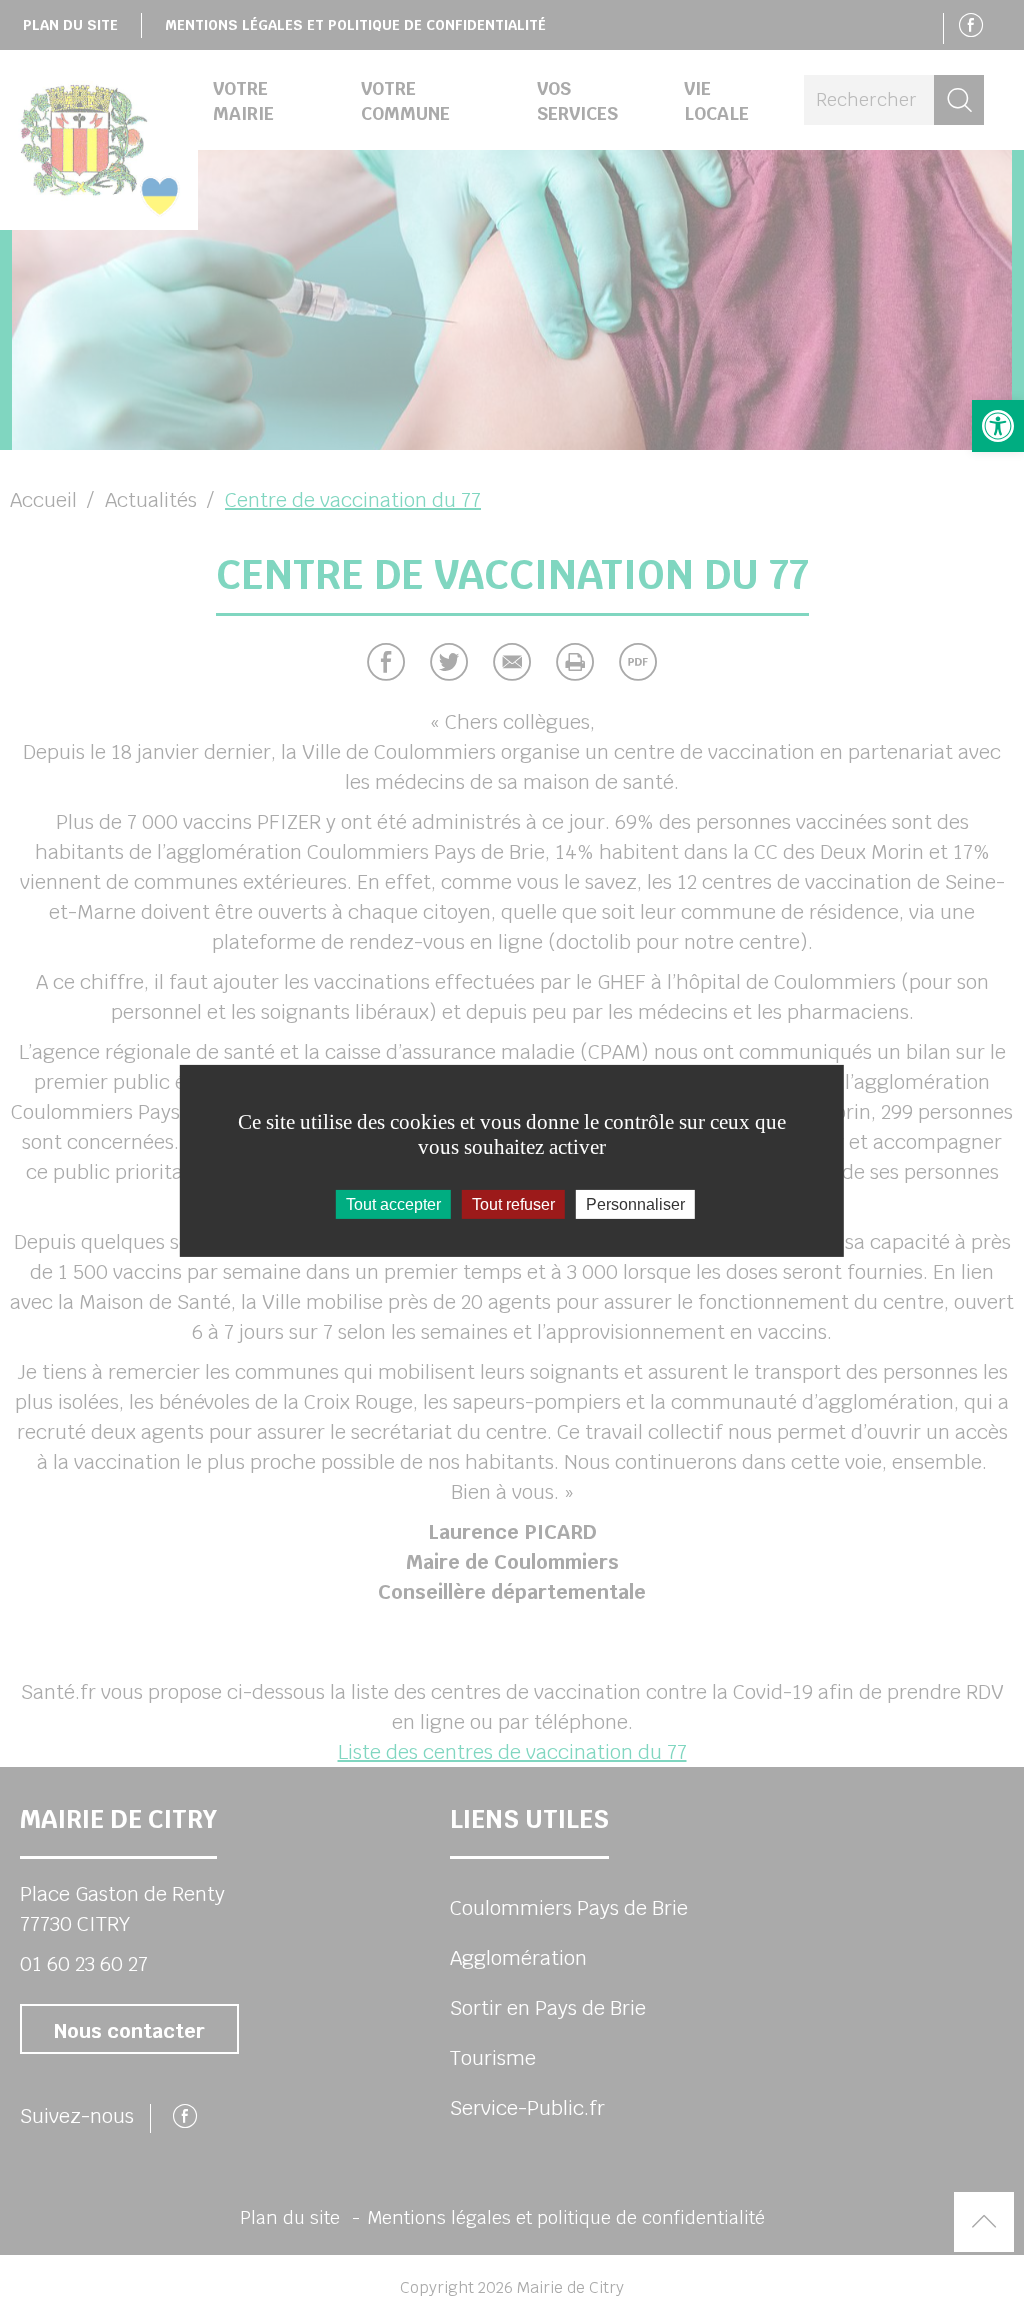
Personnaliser (635, 1203)
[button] (998, 426)
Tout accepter (393, 1203)
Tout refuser (513, 1203)
